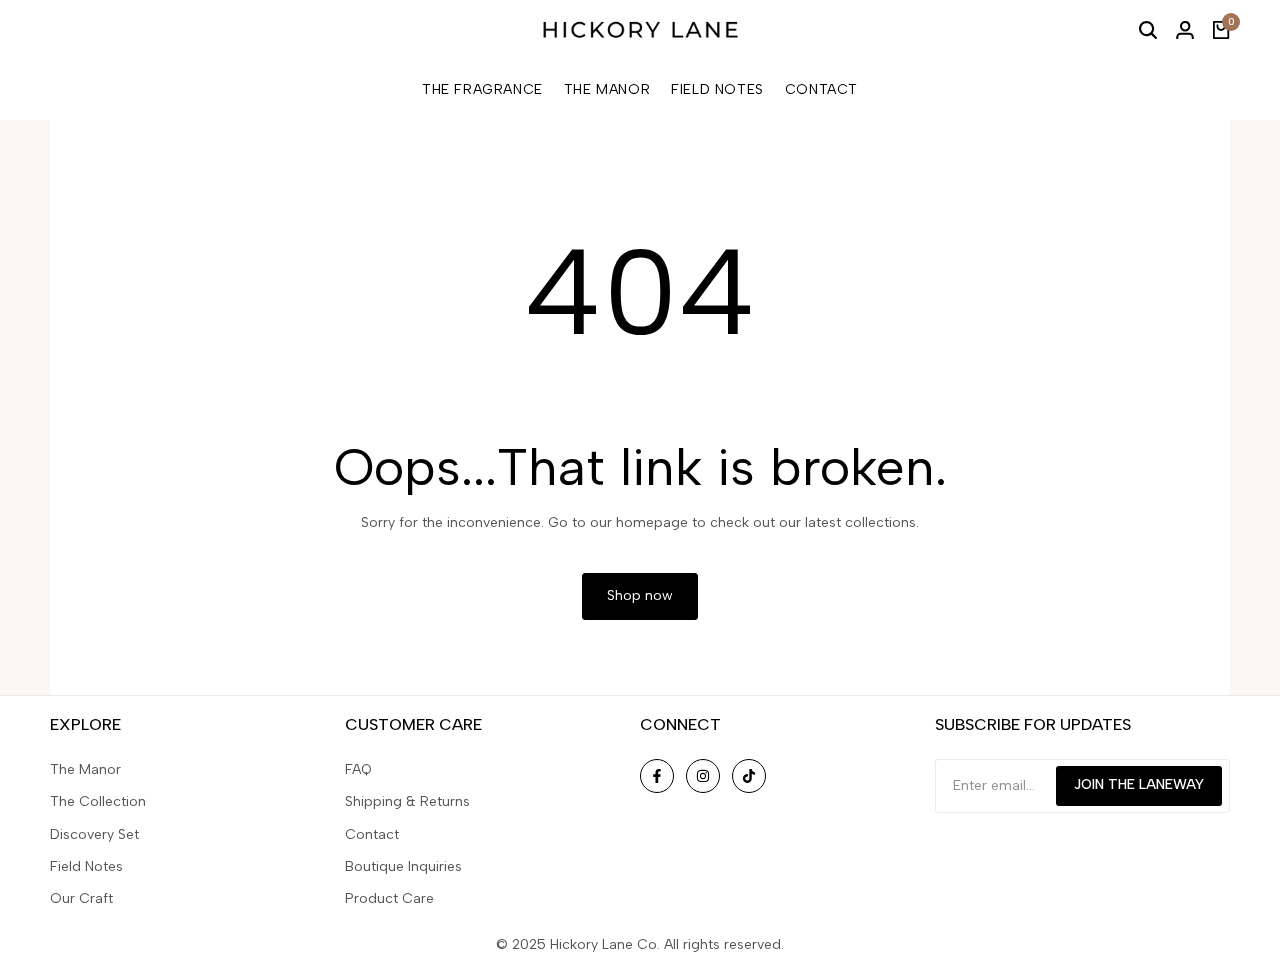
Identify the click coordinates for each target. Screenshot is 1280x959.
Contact (372, 834)
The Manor (85, 769)
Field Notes (86, 866)
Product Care (389, 898)
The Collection (98, 801)
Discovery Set (94, 834)
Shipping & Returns (407, 801)
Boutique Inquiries (403, 866)
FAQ (358, 769)
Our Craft (81, 898)
